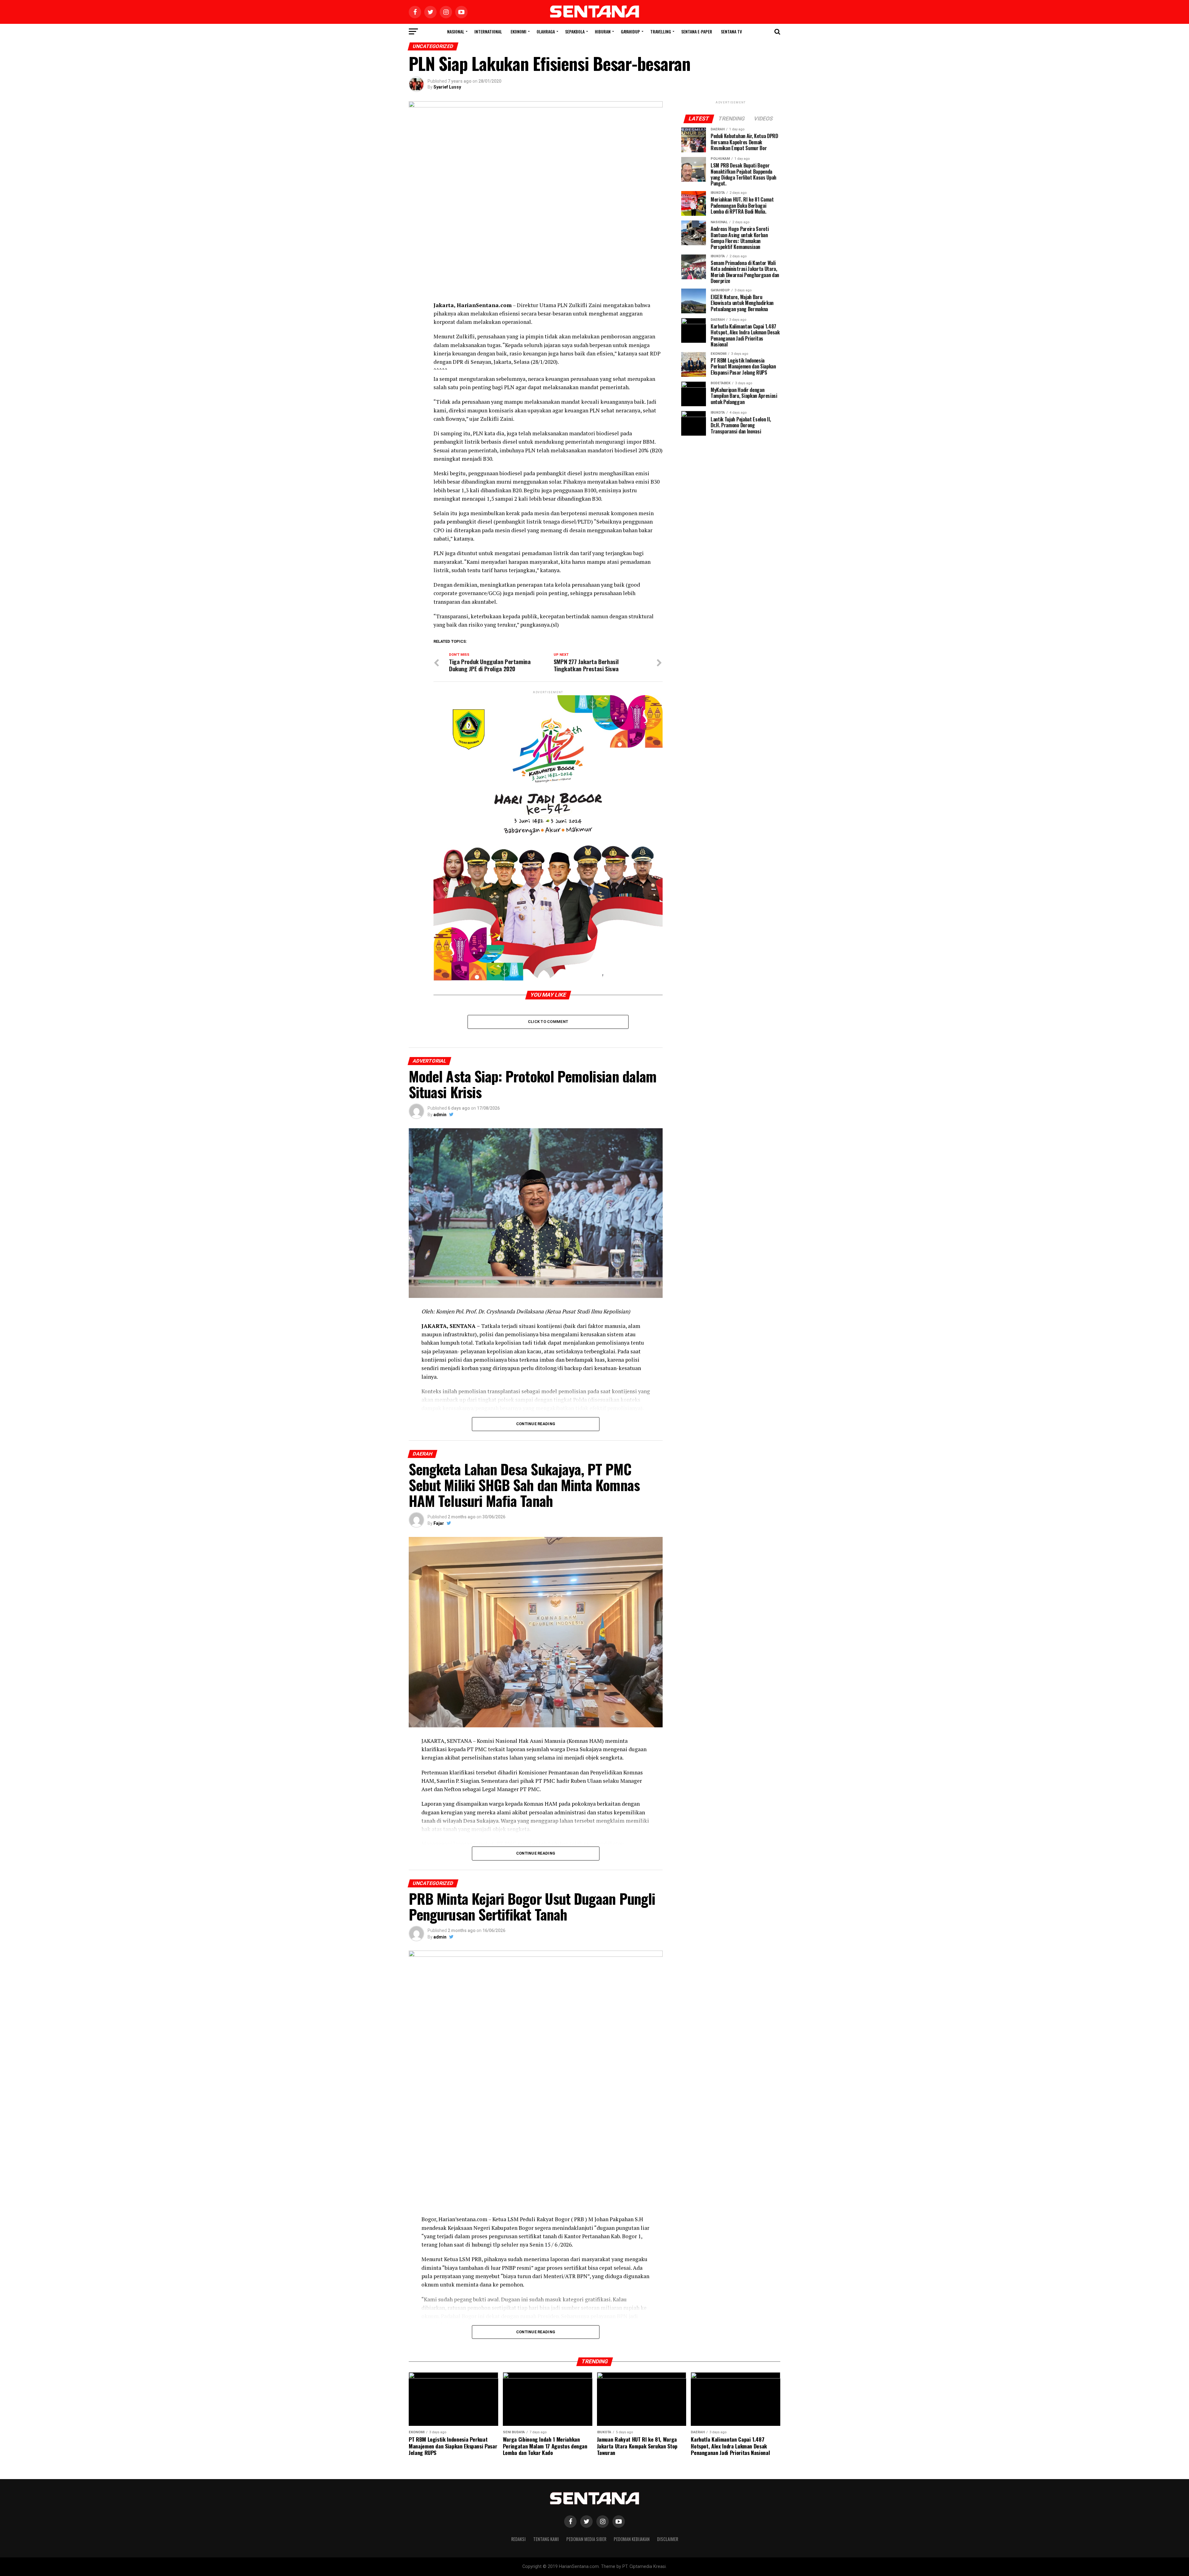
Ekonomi (518, 31)
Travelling (661, 31)
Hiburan (603, 31)
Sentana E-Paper (697, 31)
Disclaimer (668, 2539)
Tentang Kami (546, 2539)
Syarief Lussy (447, 87)
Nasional (456, 31)
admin (440, 1115)
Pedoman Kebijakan (632, 2539)
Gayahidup (630, 31)
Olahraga (546, 31)
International (488, 31)
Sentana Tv (731, 31)
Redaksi (518, 2539)
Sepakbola (575, 31)
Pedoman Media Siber (586, 2539)
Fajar (439, 1523)
